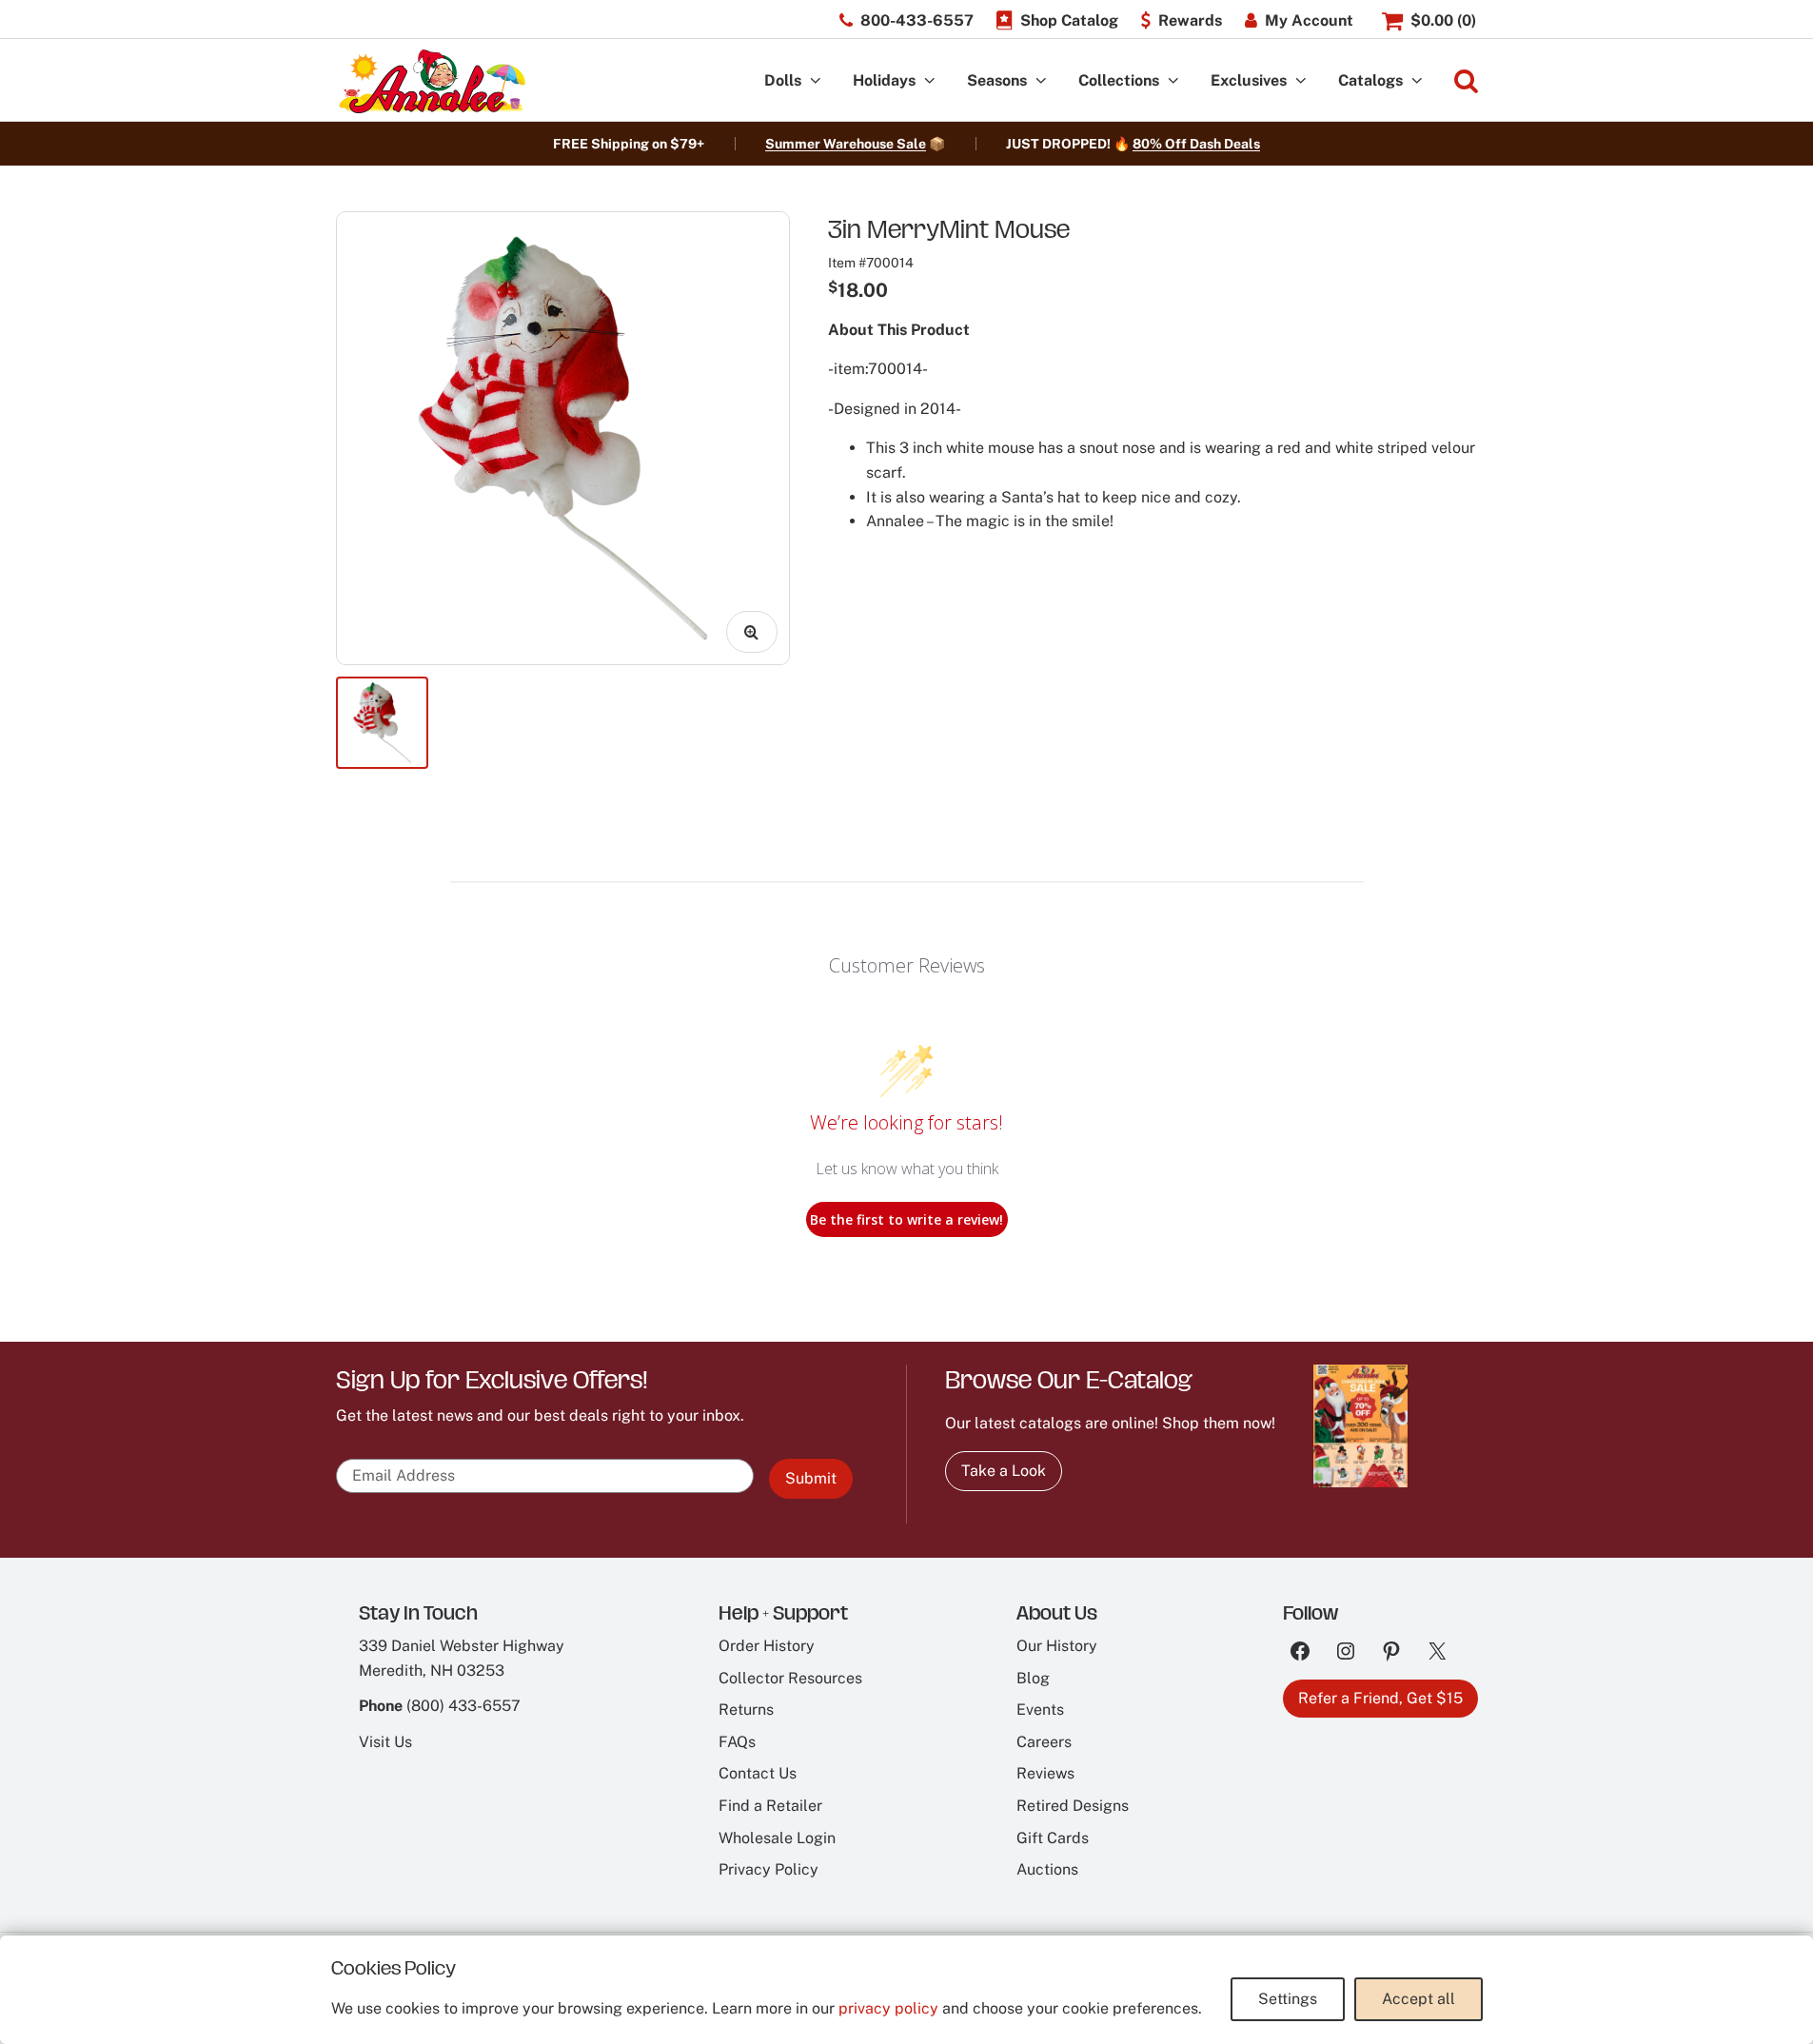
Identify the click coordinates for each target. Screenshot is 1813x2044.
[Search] (1466, 81)
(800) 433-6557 (463, 1706)
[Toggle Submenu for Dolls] (816, 81)
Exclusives (1249, 80)
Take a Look (1004, 1471)
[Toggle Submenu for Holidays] (930, 81)
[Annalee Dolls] (431, 81)
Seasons (997, 80)
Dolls (783, 80)
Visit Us (385, 1742)
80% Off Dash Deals (1196, 144)
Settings (1288, 1999)
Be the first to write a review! (906, 1219)
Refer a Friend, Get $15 (1380, 1698)
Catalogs (1370, 80)
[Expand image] (752, 632)
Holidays (884, 80)
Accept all (1419, 1999)
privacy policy (888, 2008)
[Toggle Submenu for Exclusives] (1301, 81)
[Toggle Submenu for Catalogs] (1417, 81)
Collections (1119, 80)
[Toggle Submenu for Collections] (1173, 81)
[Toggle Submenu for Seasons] (1041, 81)
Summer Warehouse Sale (846, 144)
